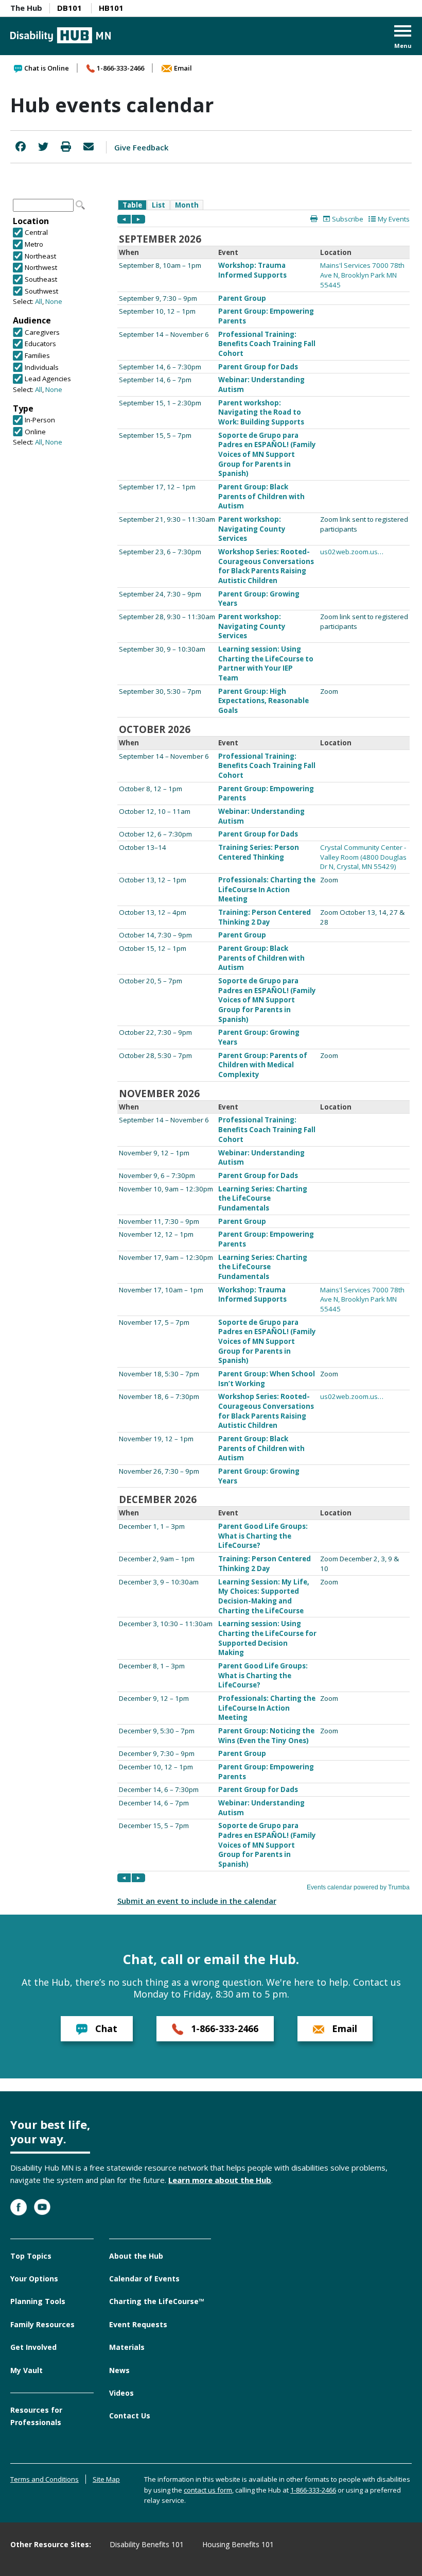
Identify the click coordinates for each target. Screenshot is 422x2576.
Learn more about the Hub (220, 2180)
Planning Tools (38, 2301)
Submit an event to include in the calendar (197, 1901)
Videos (121, 2393)
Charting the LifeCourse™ (157, 2301)
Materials (127, 2347)
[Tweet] (43, 147)
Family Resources (42, 2324)
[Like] (21, 147)
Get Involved (33, 2347)
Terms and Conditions (45, 2479)
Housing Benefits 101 (238, 2544)
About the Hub (136, 2256)
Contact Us (130, 2416)
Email (183, 68)
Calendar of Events (144, 2279)
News (119, 2370)
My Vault (27, 2370)
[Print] (66, 147)
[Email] (89, 147)
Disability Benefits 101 (147, 2544)
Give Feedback (141, 147)
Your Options (34, 2279)
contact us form (208, 2490)
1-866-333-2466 (120, 68)
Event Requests (138, 2324)
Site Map (106, 2479)
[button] (403, 38)
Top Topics (31, 2256)
